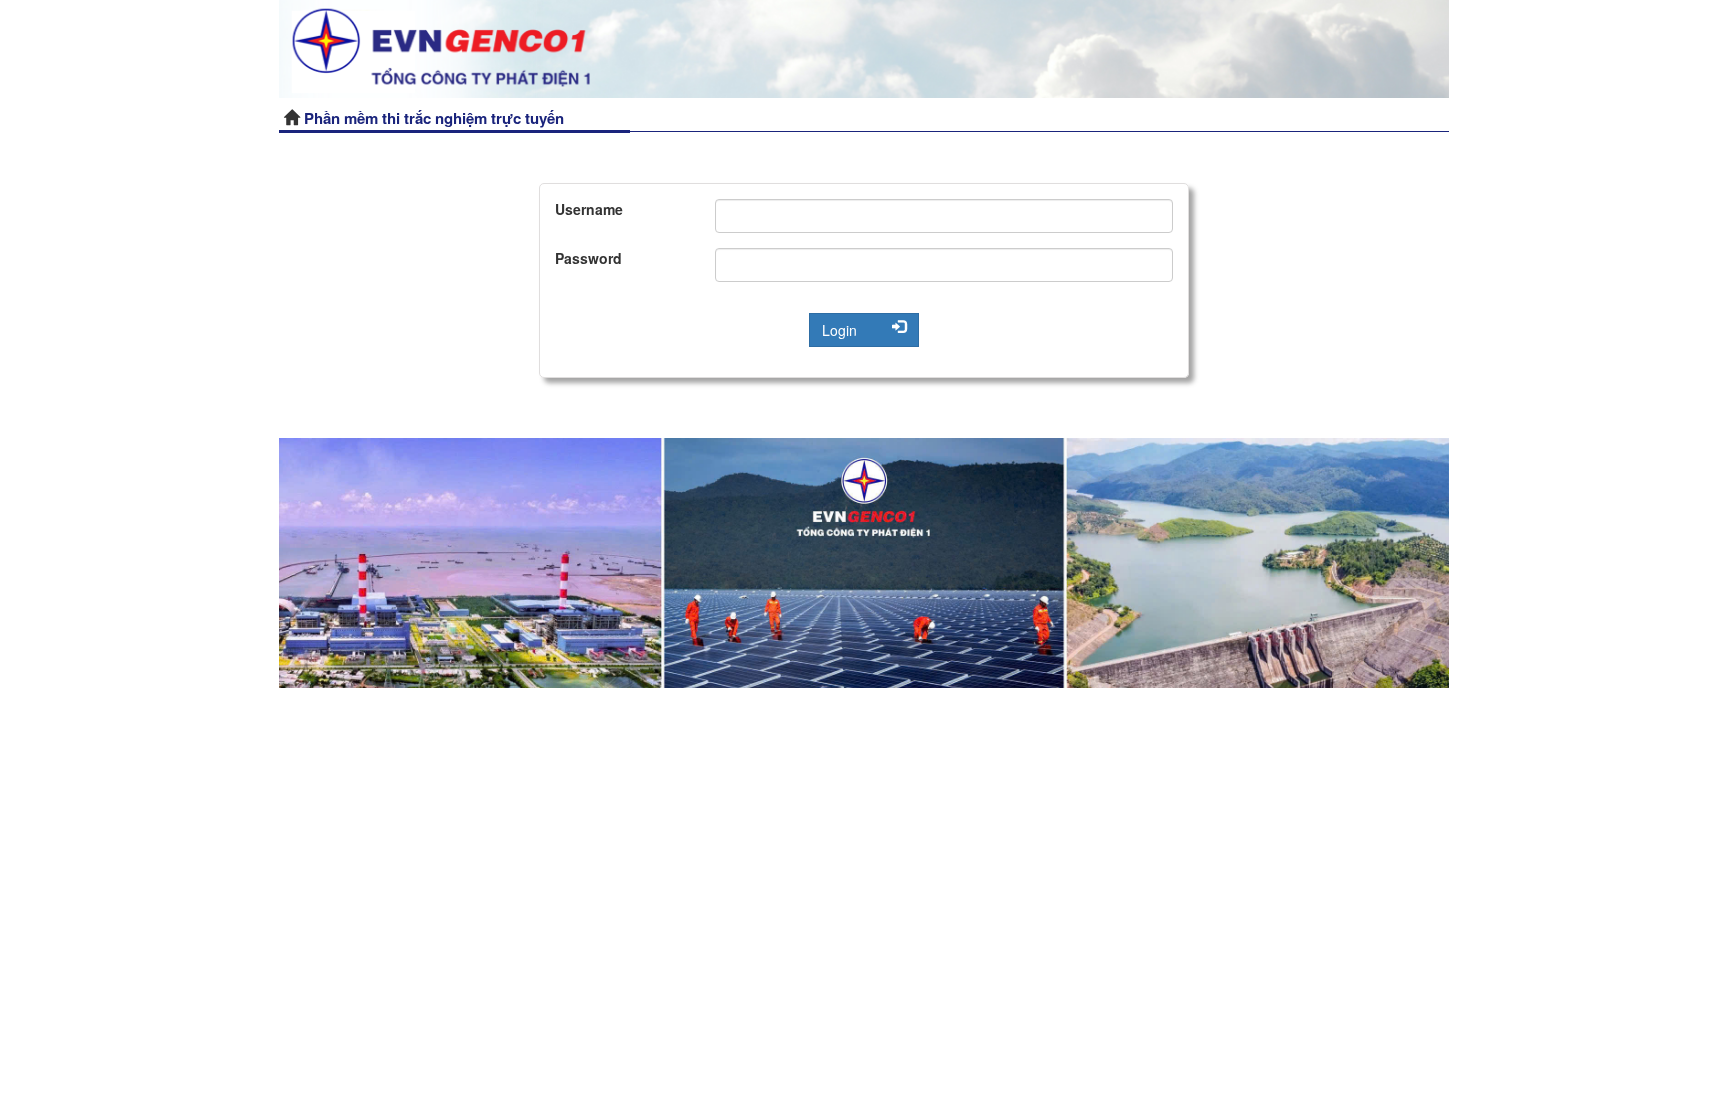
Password (588, 258)
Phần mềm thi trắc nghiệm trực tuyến (434, 118)
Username (589, 209)
